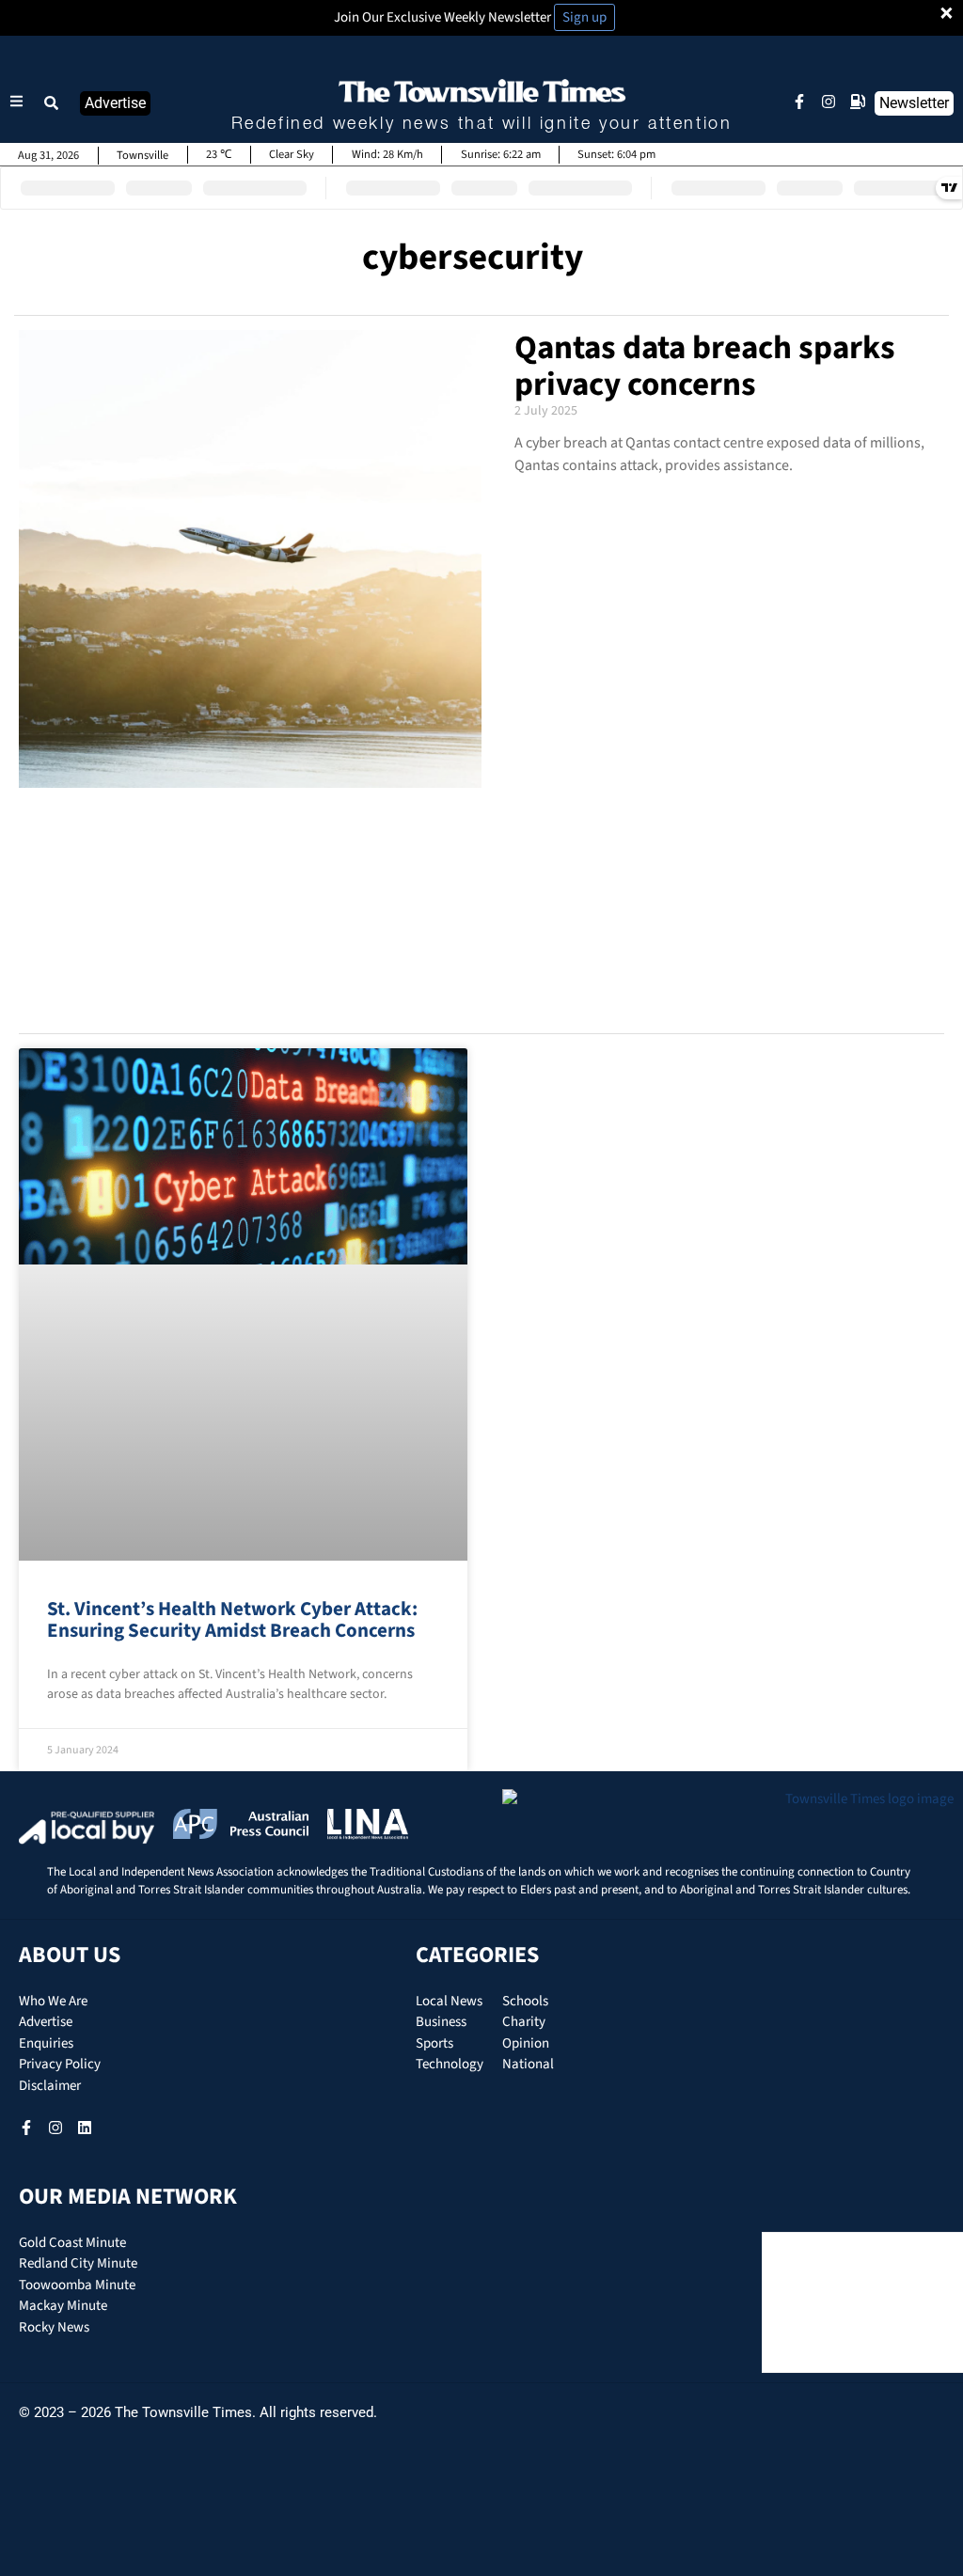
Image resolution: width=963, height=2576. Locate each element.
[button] (52, 103)
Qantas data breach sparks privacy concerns (705, 366)
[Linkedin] (85, 2128)
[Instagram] (829, 102)
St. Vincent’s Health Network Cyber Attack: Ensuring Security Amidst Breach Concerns (232, 1619)
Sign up (584, 17)
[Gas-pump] (858, 102)
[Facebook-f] (799, 102)
